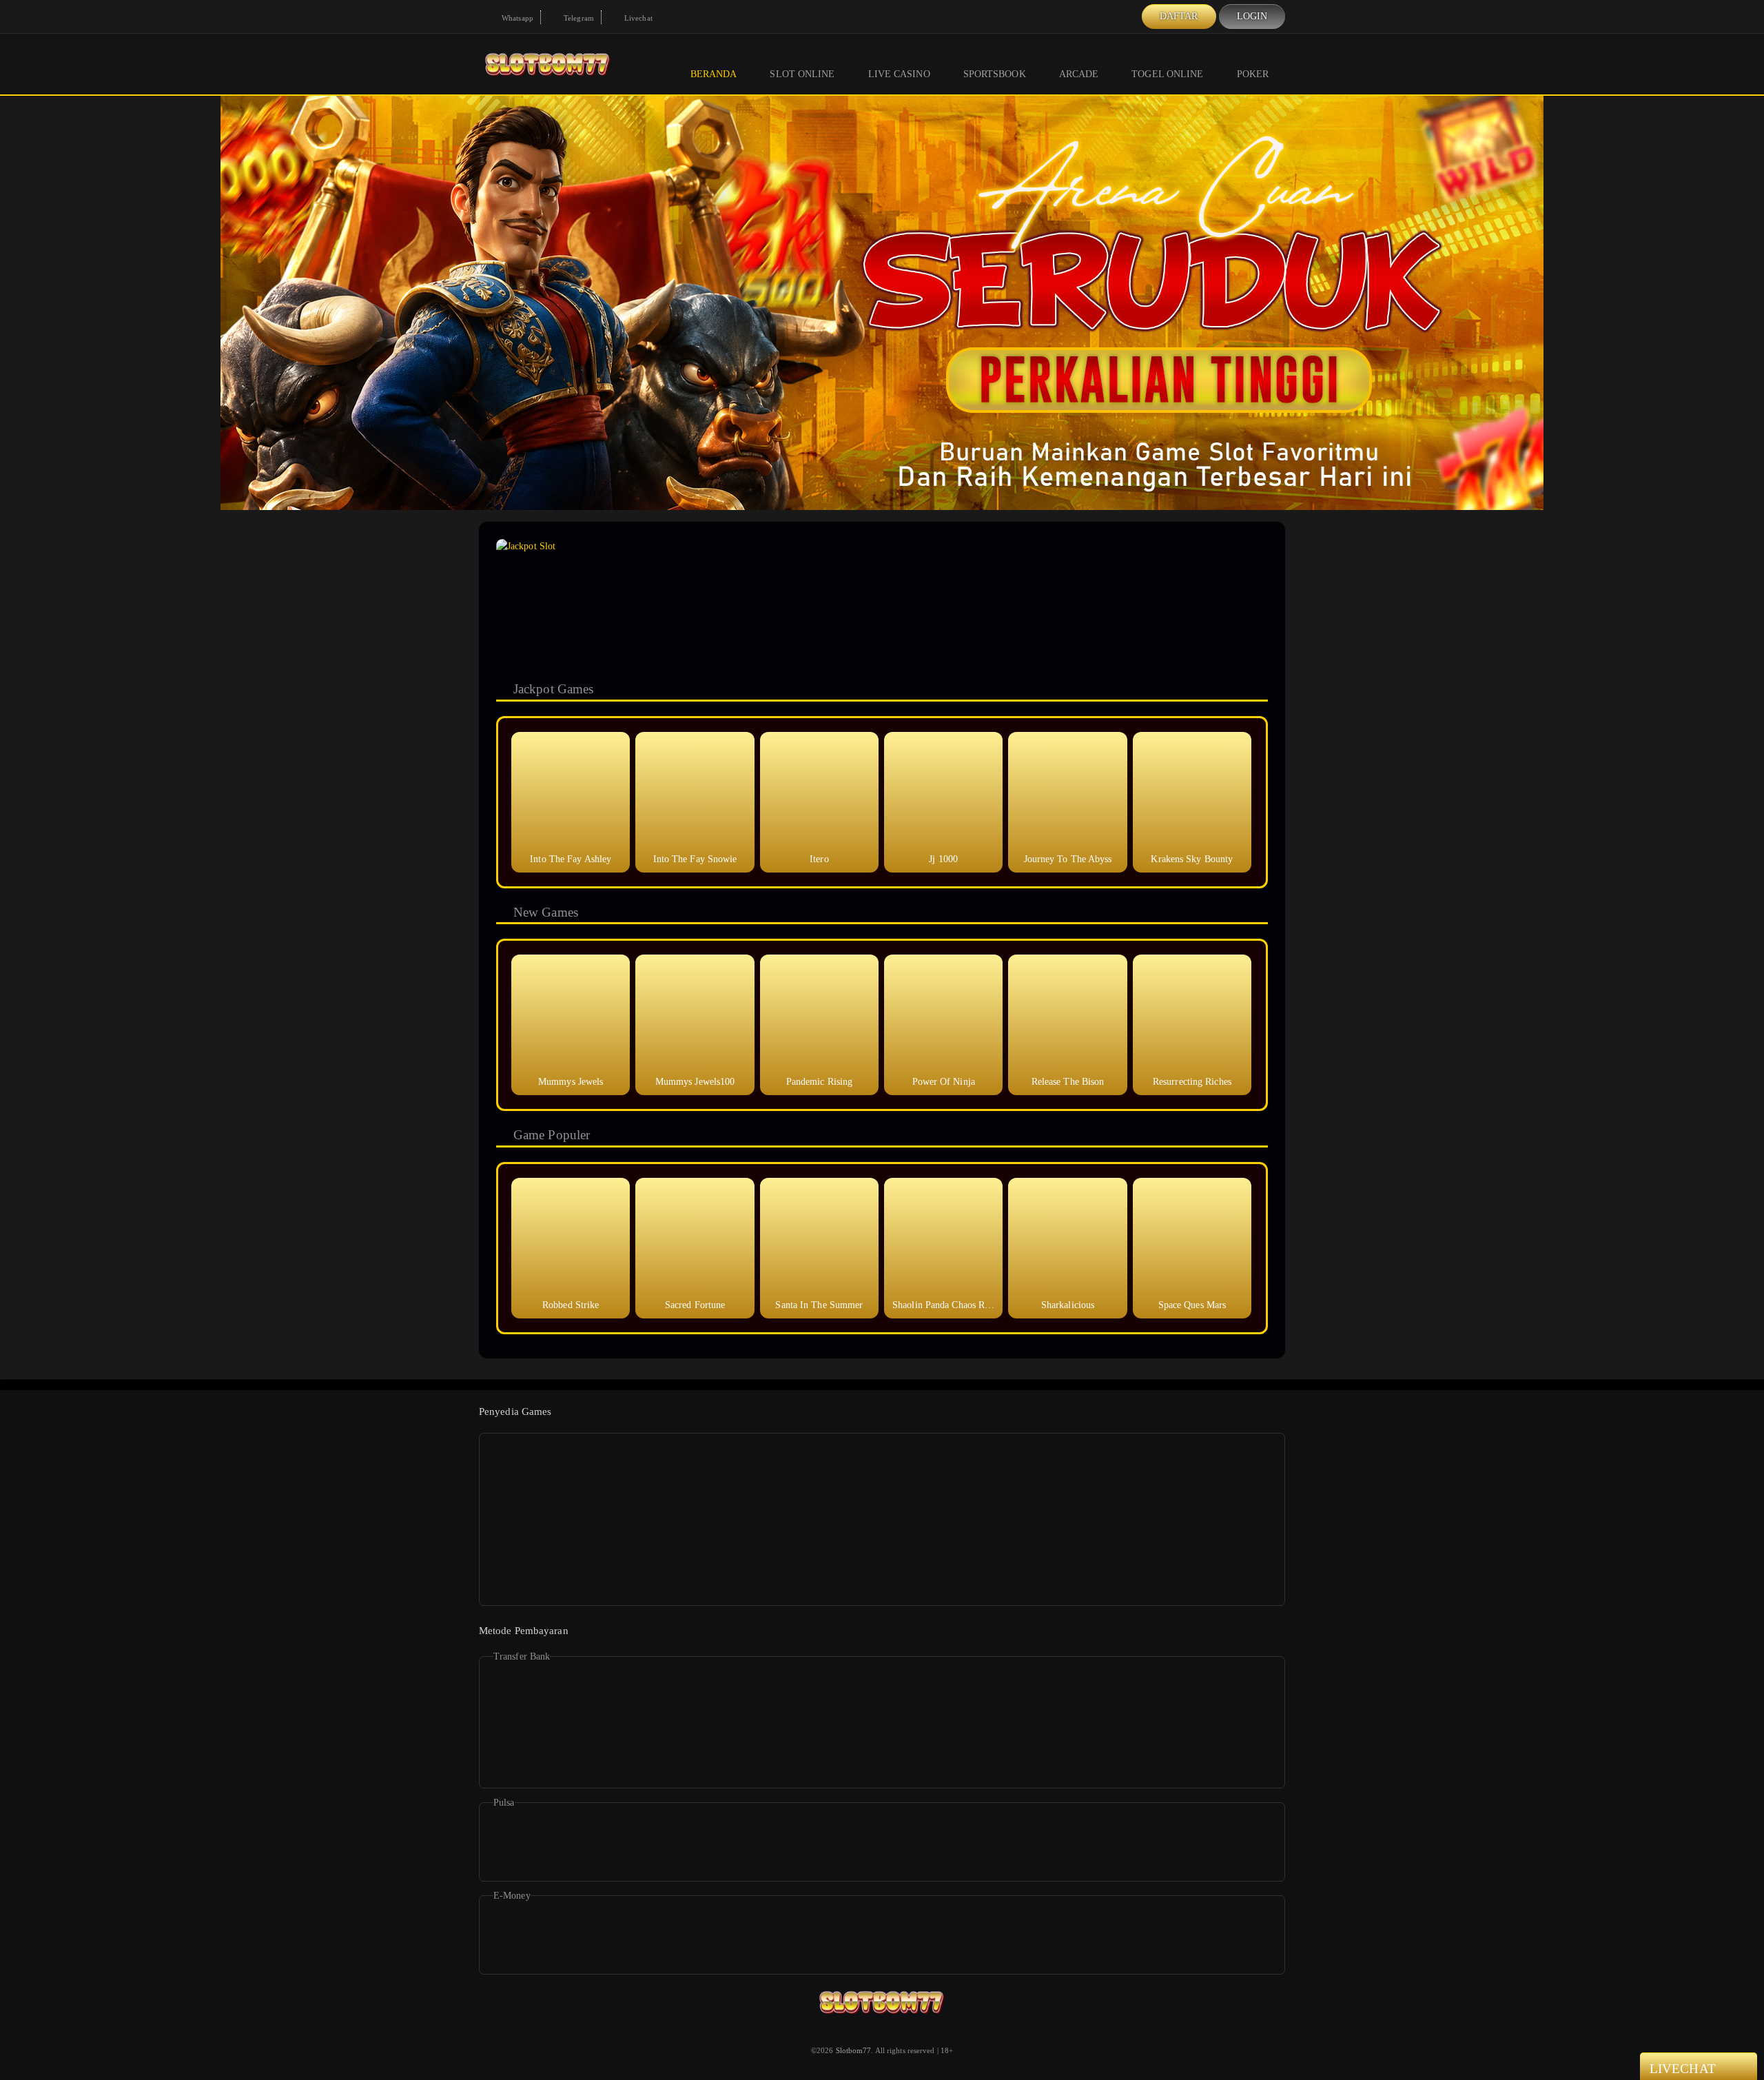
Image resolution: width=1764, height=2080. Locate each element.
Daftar (1179, 16)
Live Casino (899, 74)
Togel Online (1167, 74)
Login (1252, 16)
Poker (1253, 74)
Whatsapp (516, 18)
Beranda (714, 74)
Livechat (637, 18)
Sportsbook (995, 74)
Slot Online (802, 74)
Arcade (1079, 74)
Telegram (578, 18)
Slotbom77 (854, 2050)
